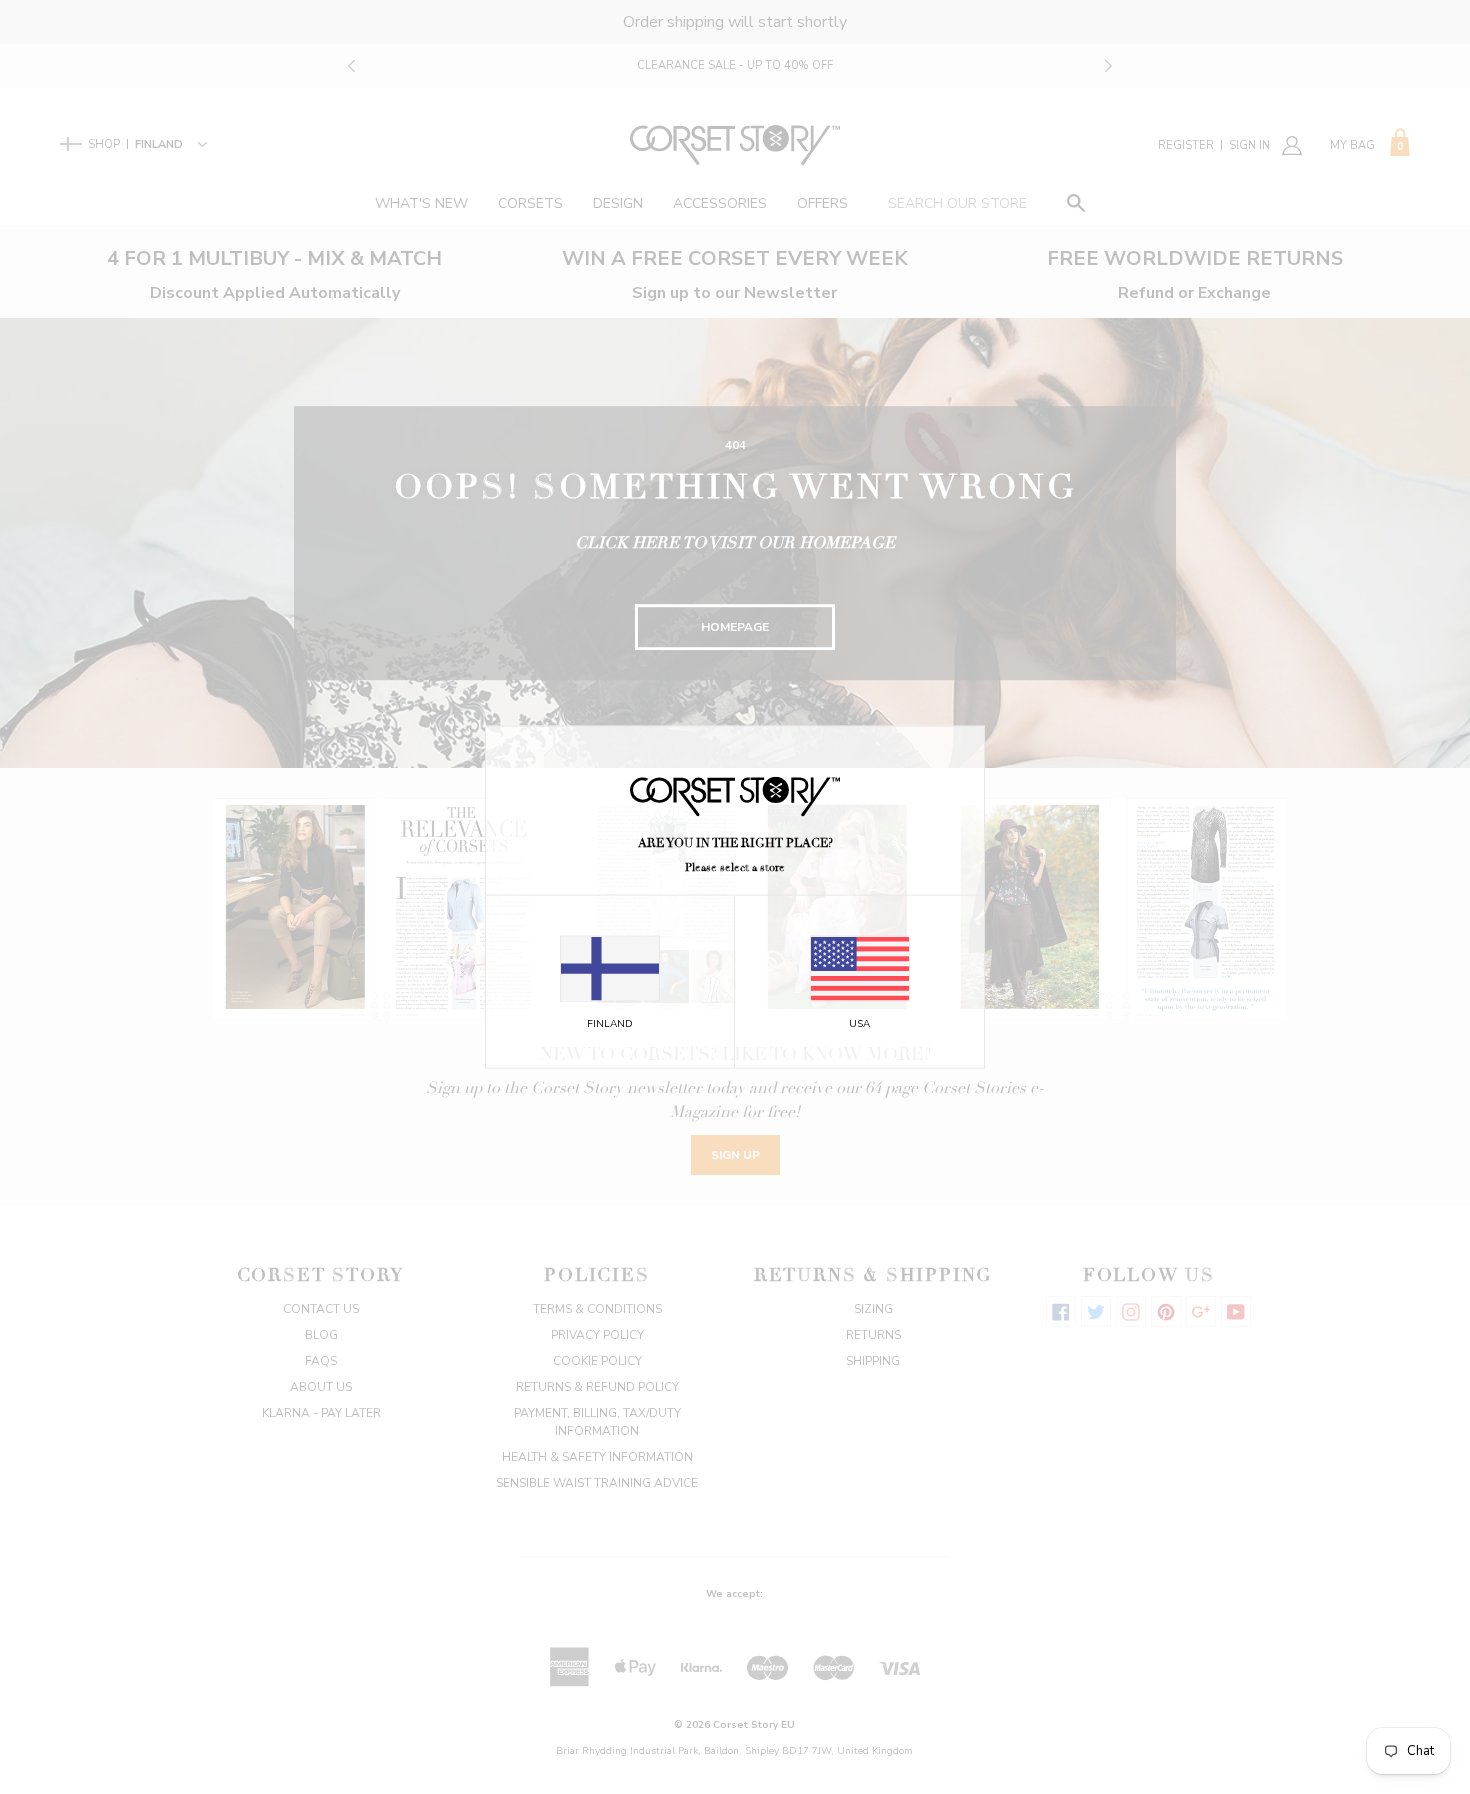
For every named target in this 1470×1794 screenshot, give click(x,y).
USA (859, 1023)
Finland (610, 1023)
